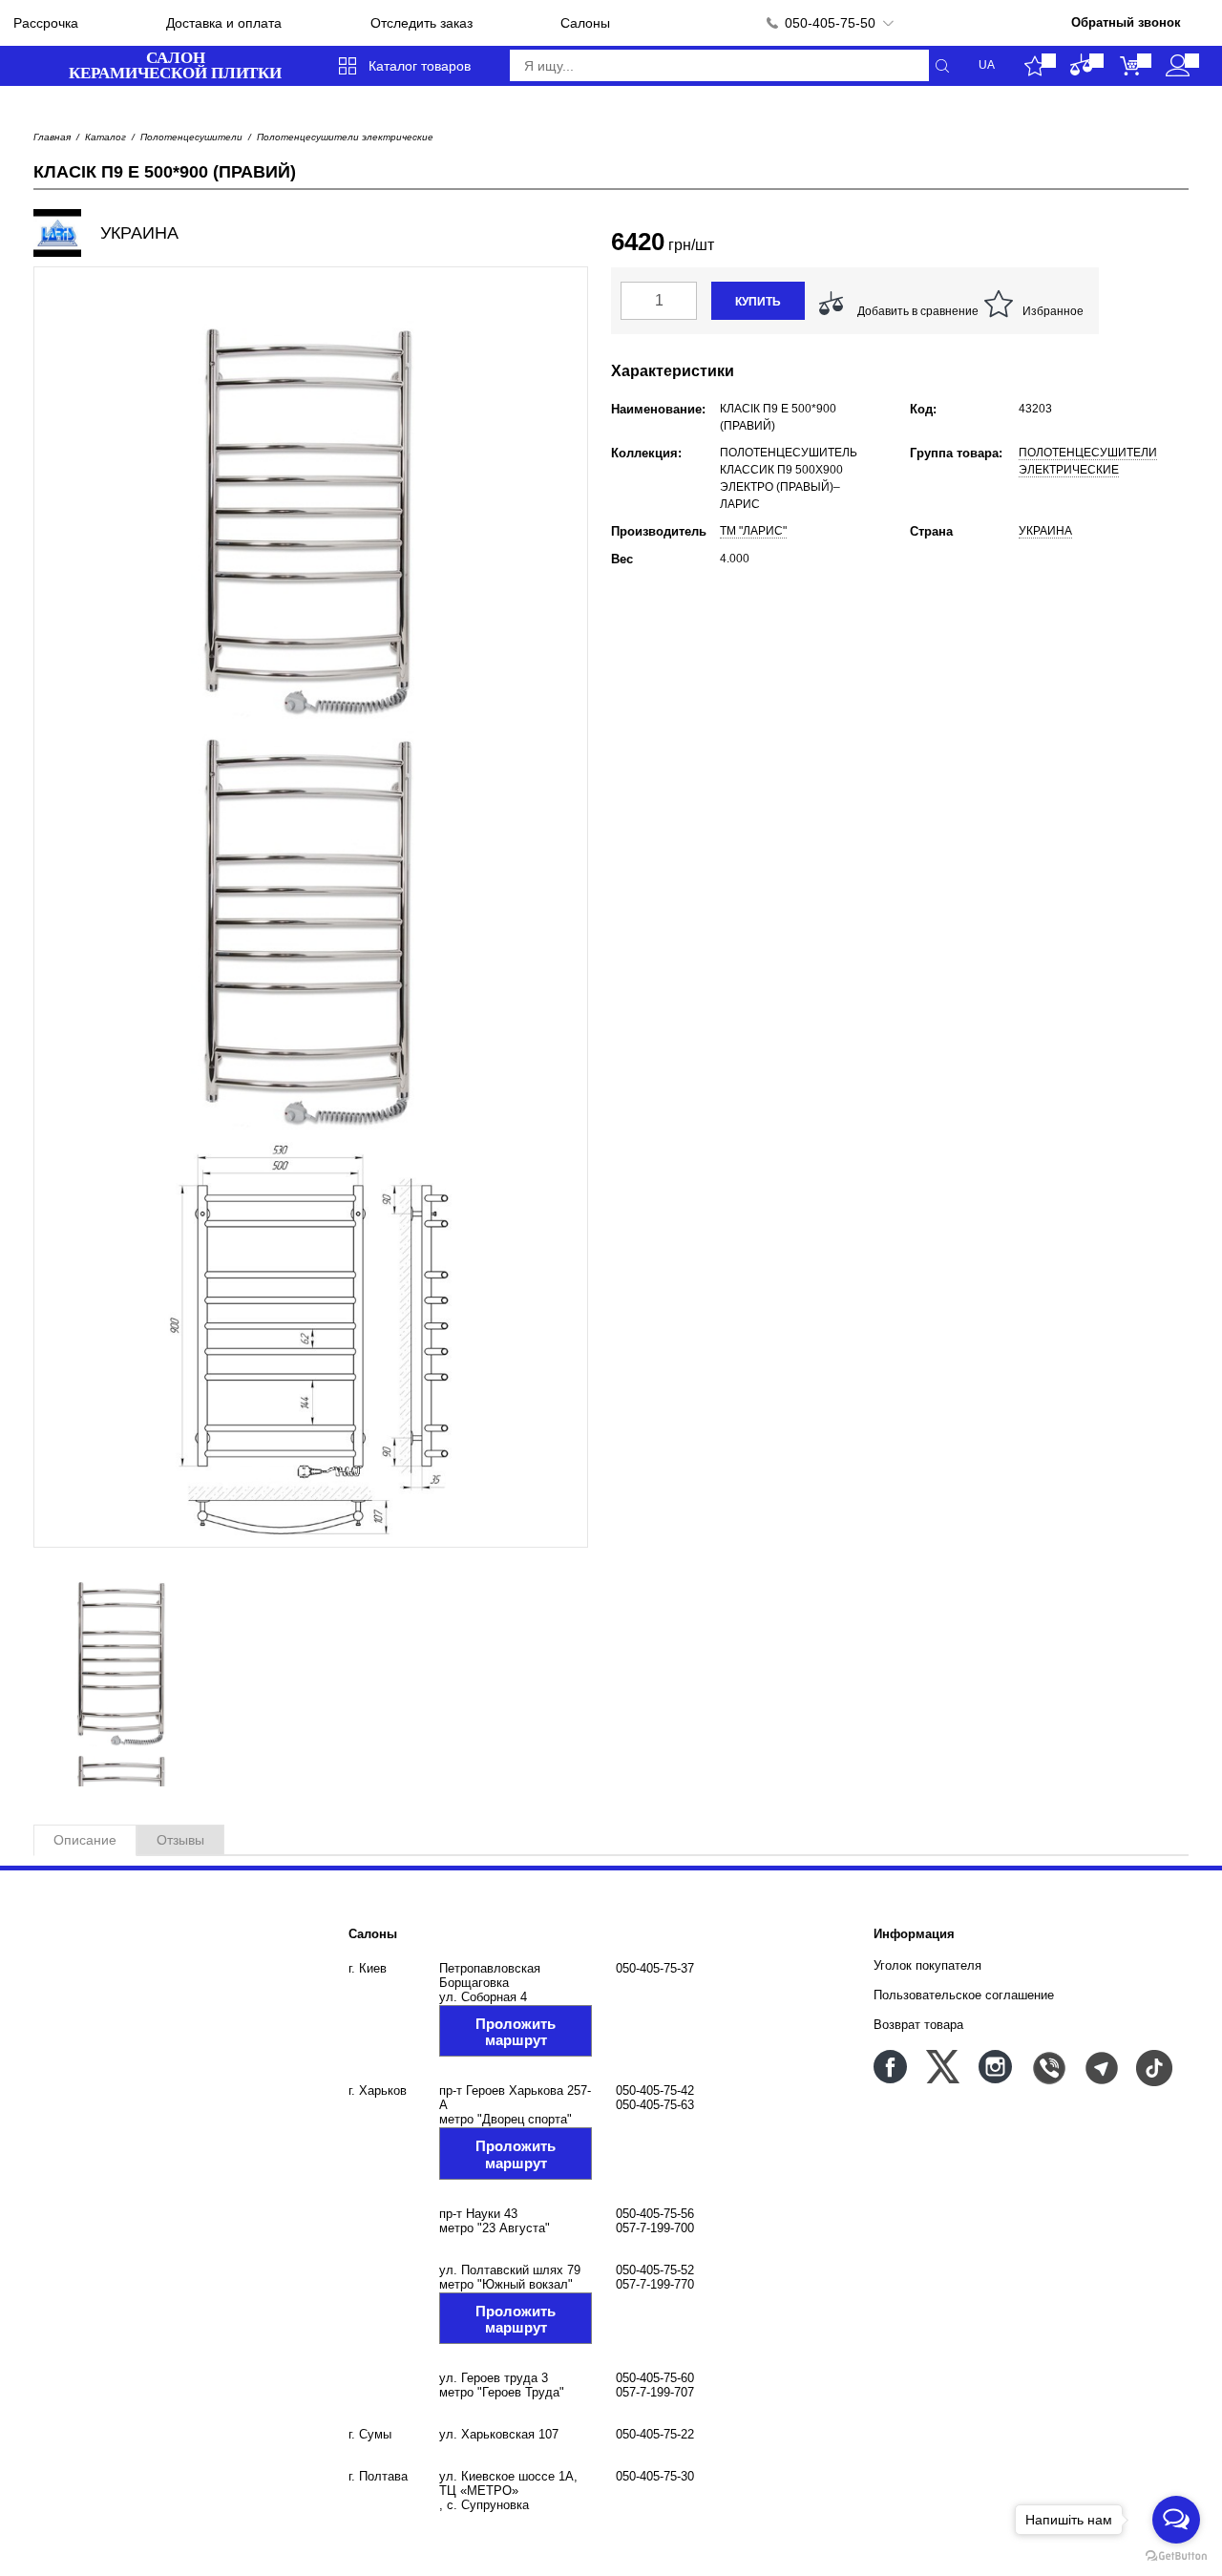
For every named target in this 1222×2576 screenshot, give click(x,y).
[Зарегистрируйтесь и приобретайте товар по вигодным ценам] (1178, 66)
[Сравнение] (1082, 66)
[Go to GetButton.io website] (1176, 2556)
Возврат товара (918, 2025)
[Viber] (1048, 2067)
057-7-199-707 (655, 2392)
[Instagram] (995, 2067)
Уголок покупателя (927, 1965)
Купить (758, 302)
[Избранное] (1034, 66)
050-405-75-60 (655, 2378)
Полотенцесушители (191, 137)
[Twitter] (943, 2067)
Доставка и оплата (224, 23)
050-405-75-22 (655, 2434)
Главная (52, 137)
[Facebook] (890, 2067)
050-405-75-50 (830, 23)
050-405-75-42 (655, 2090)
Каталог (105, 137)
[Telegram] (1100, 2067)
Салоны (585, 23)
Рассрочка (46, 23)
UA (987, 65)
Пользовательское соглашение (964, 1995)
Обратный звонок (1126, 22)
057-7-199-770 (655, 2284)
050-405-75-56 (655, 2214)
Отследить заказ (421, 23)
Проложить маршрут (516, 2032)
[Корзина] (1130, 66)
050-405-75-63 (655, 2105)
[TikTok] (1153, 2067)
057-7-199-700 (655, 2228)
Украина (1045, 531)
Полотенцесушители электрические (345, 137)
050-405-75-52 (655, 2270)
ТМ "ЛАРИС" (753, 531)
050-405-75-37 (655, 1968)
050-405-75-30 (655, 2476)
